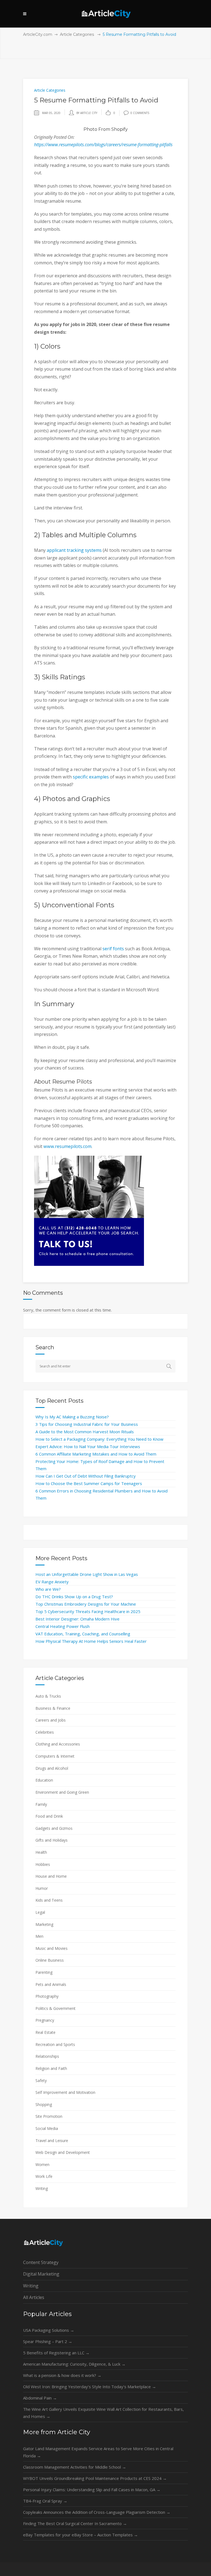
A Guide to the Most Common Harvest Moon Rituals (85, 1432)
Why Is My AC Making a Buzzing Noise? (72, 1417)
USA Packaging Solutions (49, 2330)
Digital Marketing (41, 2274)
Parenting (44, 1972)
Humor (42, 1888)
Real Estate (45, 2032)
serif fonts (113, 949)
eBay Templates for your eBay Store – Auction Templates (80, 2535)
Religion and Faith (51, 2068)
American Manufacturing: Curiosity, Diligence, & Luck (74, 2364)
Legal (40, 1912)
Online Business (50, 1960)
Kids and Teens (49, 1900)
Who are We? (48, 1589)
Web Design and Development (63, 2152)
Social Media (47, 2128)
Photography (47, 1996)
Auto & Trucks (48, 1696)
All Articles (34, 2297)
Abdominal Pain (40, 2398)
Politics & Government (55, 2008)
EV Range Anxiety (52, 1582)
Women (42, 2164)
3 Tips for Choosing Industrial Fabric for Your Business (87, 1424)
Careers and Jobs (51, 1720)
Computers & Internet (55, 1756)
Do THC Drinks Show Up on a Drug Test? (74, 1597)
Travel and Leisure (52, 2141)
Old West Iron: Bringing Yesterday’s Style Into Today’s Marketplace (90, 2387)
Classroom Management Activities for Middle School (75, 2467)
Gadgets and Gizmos (54, 1828)
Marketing (44, 1924)
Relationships (47, 2056)
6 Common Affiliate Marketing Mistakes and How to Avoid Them (96, 1454)
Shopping (44, 2104)
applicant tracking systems (74, 550)
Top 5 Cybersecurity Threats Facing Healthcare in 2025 (88, 1611)
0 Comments (140, 113)
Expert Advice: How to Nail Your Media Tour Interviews (88, 1446)
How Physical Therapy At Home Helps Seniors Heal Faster (91, 1641)
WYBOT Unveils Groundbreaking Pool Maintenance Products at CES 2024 (95, 2478)
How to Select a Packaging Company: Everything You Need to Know (99, 1439)
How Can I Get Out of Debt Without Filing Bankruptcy (86, 1476)
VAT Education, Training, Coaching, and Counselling (83, 1634)
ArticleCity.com (38, 34)
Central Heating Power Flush (63, 1626)
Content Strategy (41, 2262)
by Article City (87, 113)
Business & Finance (53, 1708)
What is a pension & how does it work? (62, 2375)
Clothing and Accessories (58, 1744)
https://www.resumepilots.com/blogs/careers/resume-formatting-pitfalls (103, 145)
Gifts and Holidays (52, 1840)
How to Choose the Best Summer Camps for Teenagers (89, 1483)
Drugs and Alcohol (52, 1768)
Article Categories (77, 34)
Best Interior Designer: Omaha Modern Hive (77, 1619)
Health (41, 1852)
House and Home (51, 1876)
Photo (90, 129)
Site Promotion (49, 2116)
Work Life (44, 2176)
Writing (42, 2188)
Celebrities (45, 1732)
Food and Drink (49, 1816)
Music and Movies (52, 1948)
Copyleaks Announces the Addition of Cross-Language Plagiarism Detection (97, 2512)
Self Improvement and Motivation (65, 2092)
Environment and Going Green (62, 1792)
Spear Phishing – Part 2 (48, 2341)
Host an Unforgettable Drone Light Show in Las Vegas (87, 1574)
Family (41, 1804)
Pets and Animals (51, 1984)
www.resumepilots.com (67, 1146)
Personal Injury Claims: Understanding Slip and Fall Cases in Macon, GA (92, 2490)
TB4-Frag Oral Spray (45, 2501)
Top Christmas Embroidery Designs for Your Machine (86, 1604)
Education (44, 1780)
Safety (41, 2080)
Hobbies (43, 1864)
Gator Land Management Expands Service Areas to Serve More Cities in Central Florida (98, 2452)
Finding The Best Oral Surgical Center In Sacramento (75, 2523)
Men (39, 1936)
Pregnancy (45, 2020)
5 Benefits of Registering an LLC (56, 2353)
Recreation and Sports (55, 2044)
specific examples (91, 777)
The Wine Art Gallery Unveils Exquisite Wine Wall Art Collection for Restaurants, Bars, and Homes (103, 2413)
